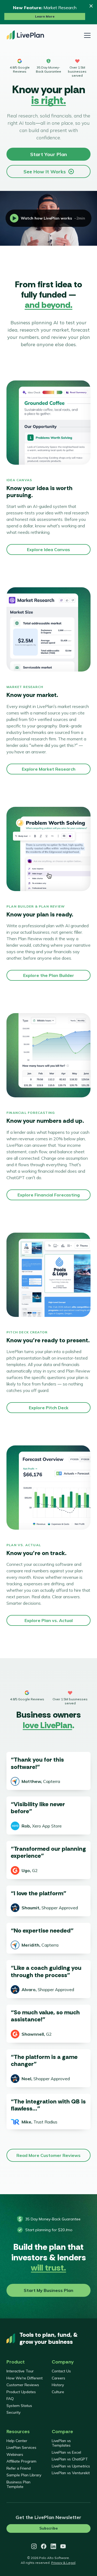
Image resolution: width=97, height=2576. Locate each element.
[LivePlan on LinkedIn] (53, 2546)
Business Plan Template (18, 2484)
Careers (58, 2378)
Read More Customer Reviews (48, 2155)
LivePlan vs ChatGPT (70, 2459)
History (58, 2385)
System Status (19, 2406)
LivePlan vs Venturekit (71, 2473)
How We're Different (25, 2378)
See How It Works (45, 172)
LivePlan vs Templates (61, 2443)
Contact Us (61, 2371)
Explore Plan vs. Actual (49, 1620)
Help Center (17, 2441)
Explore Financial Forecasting (49, 1195)
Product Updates (21, 2392)
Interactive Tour (20, 2371)
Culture (58, 2392)
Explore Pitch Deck (49, 1408)
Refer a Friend (19, 2468)
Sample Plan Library (24, 2475)
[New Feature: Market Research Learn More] (48, 12)
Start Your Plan (48, 154)
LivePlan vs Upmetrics (71, 2466)
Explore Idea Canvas (48, 549)
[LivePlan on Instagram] (34, 2546)
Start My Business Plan (48, 2290)
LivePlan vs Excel (66, 2452)
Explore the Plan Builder (49, 975)
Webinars (15, 2454)
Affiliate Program (21, 2461)
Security (13, 2412)
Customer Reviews (23, 2385)
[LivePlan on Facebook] (44, 2546)
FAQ (10, 2399)
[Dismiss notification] (91, 6)
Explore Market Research (49, 769)
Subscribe (48, 2528)
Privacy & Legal (63, 2563)
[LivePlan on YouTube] (63, 2546)
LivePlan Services (21, 2447)
